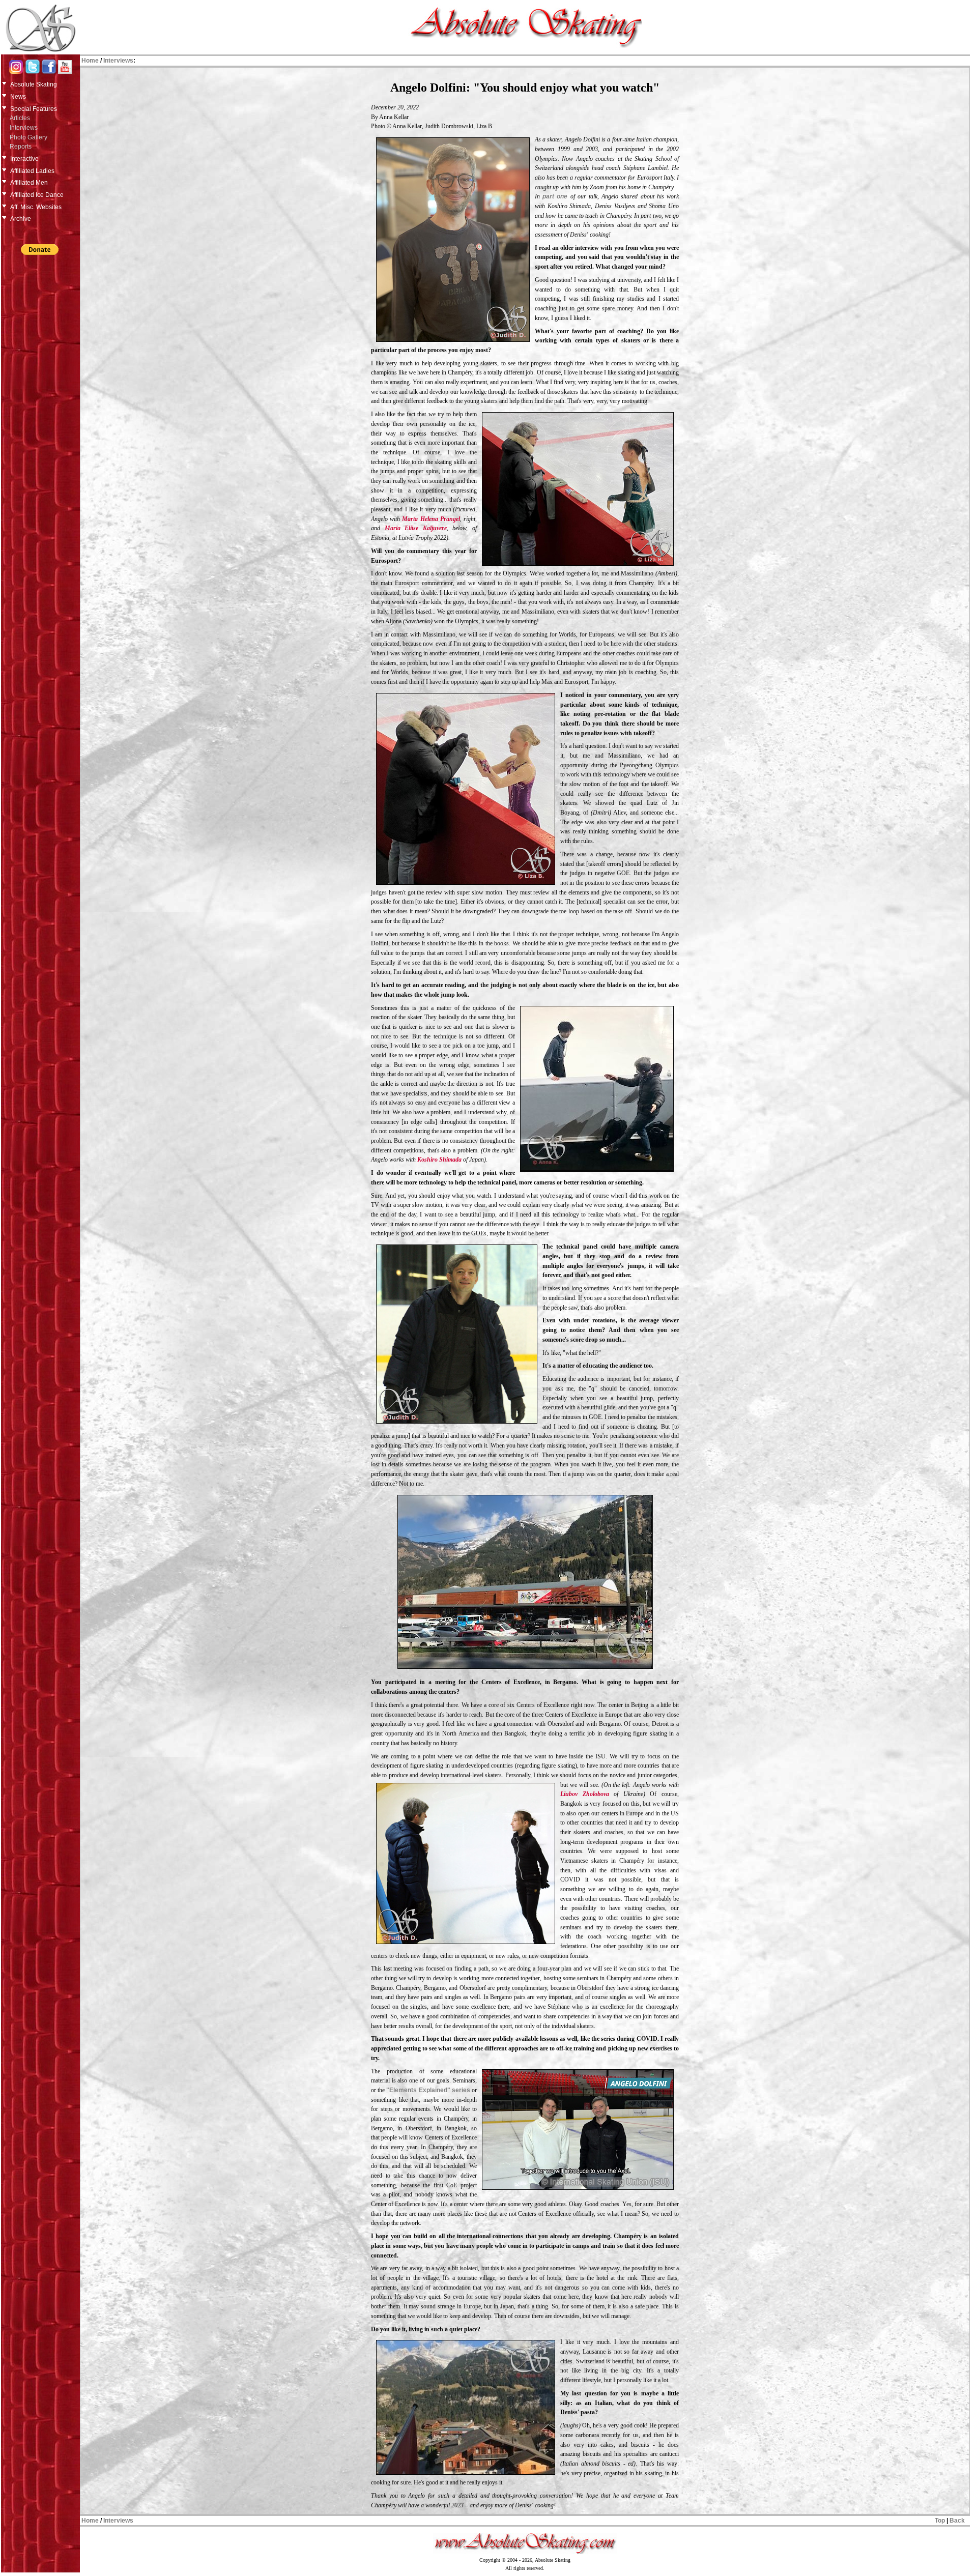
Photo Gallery (28, 137)
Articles (20, 118)
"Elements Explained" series (428, 2090)
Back (957, 2521)
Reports (21, 147)
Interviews (24, 128)
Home (90, 61)
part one (555, 196)
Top (940, 2521)
